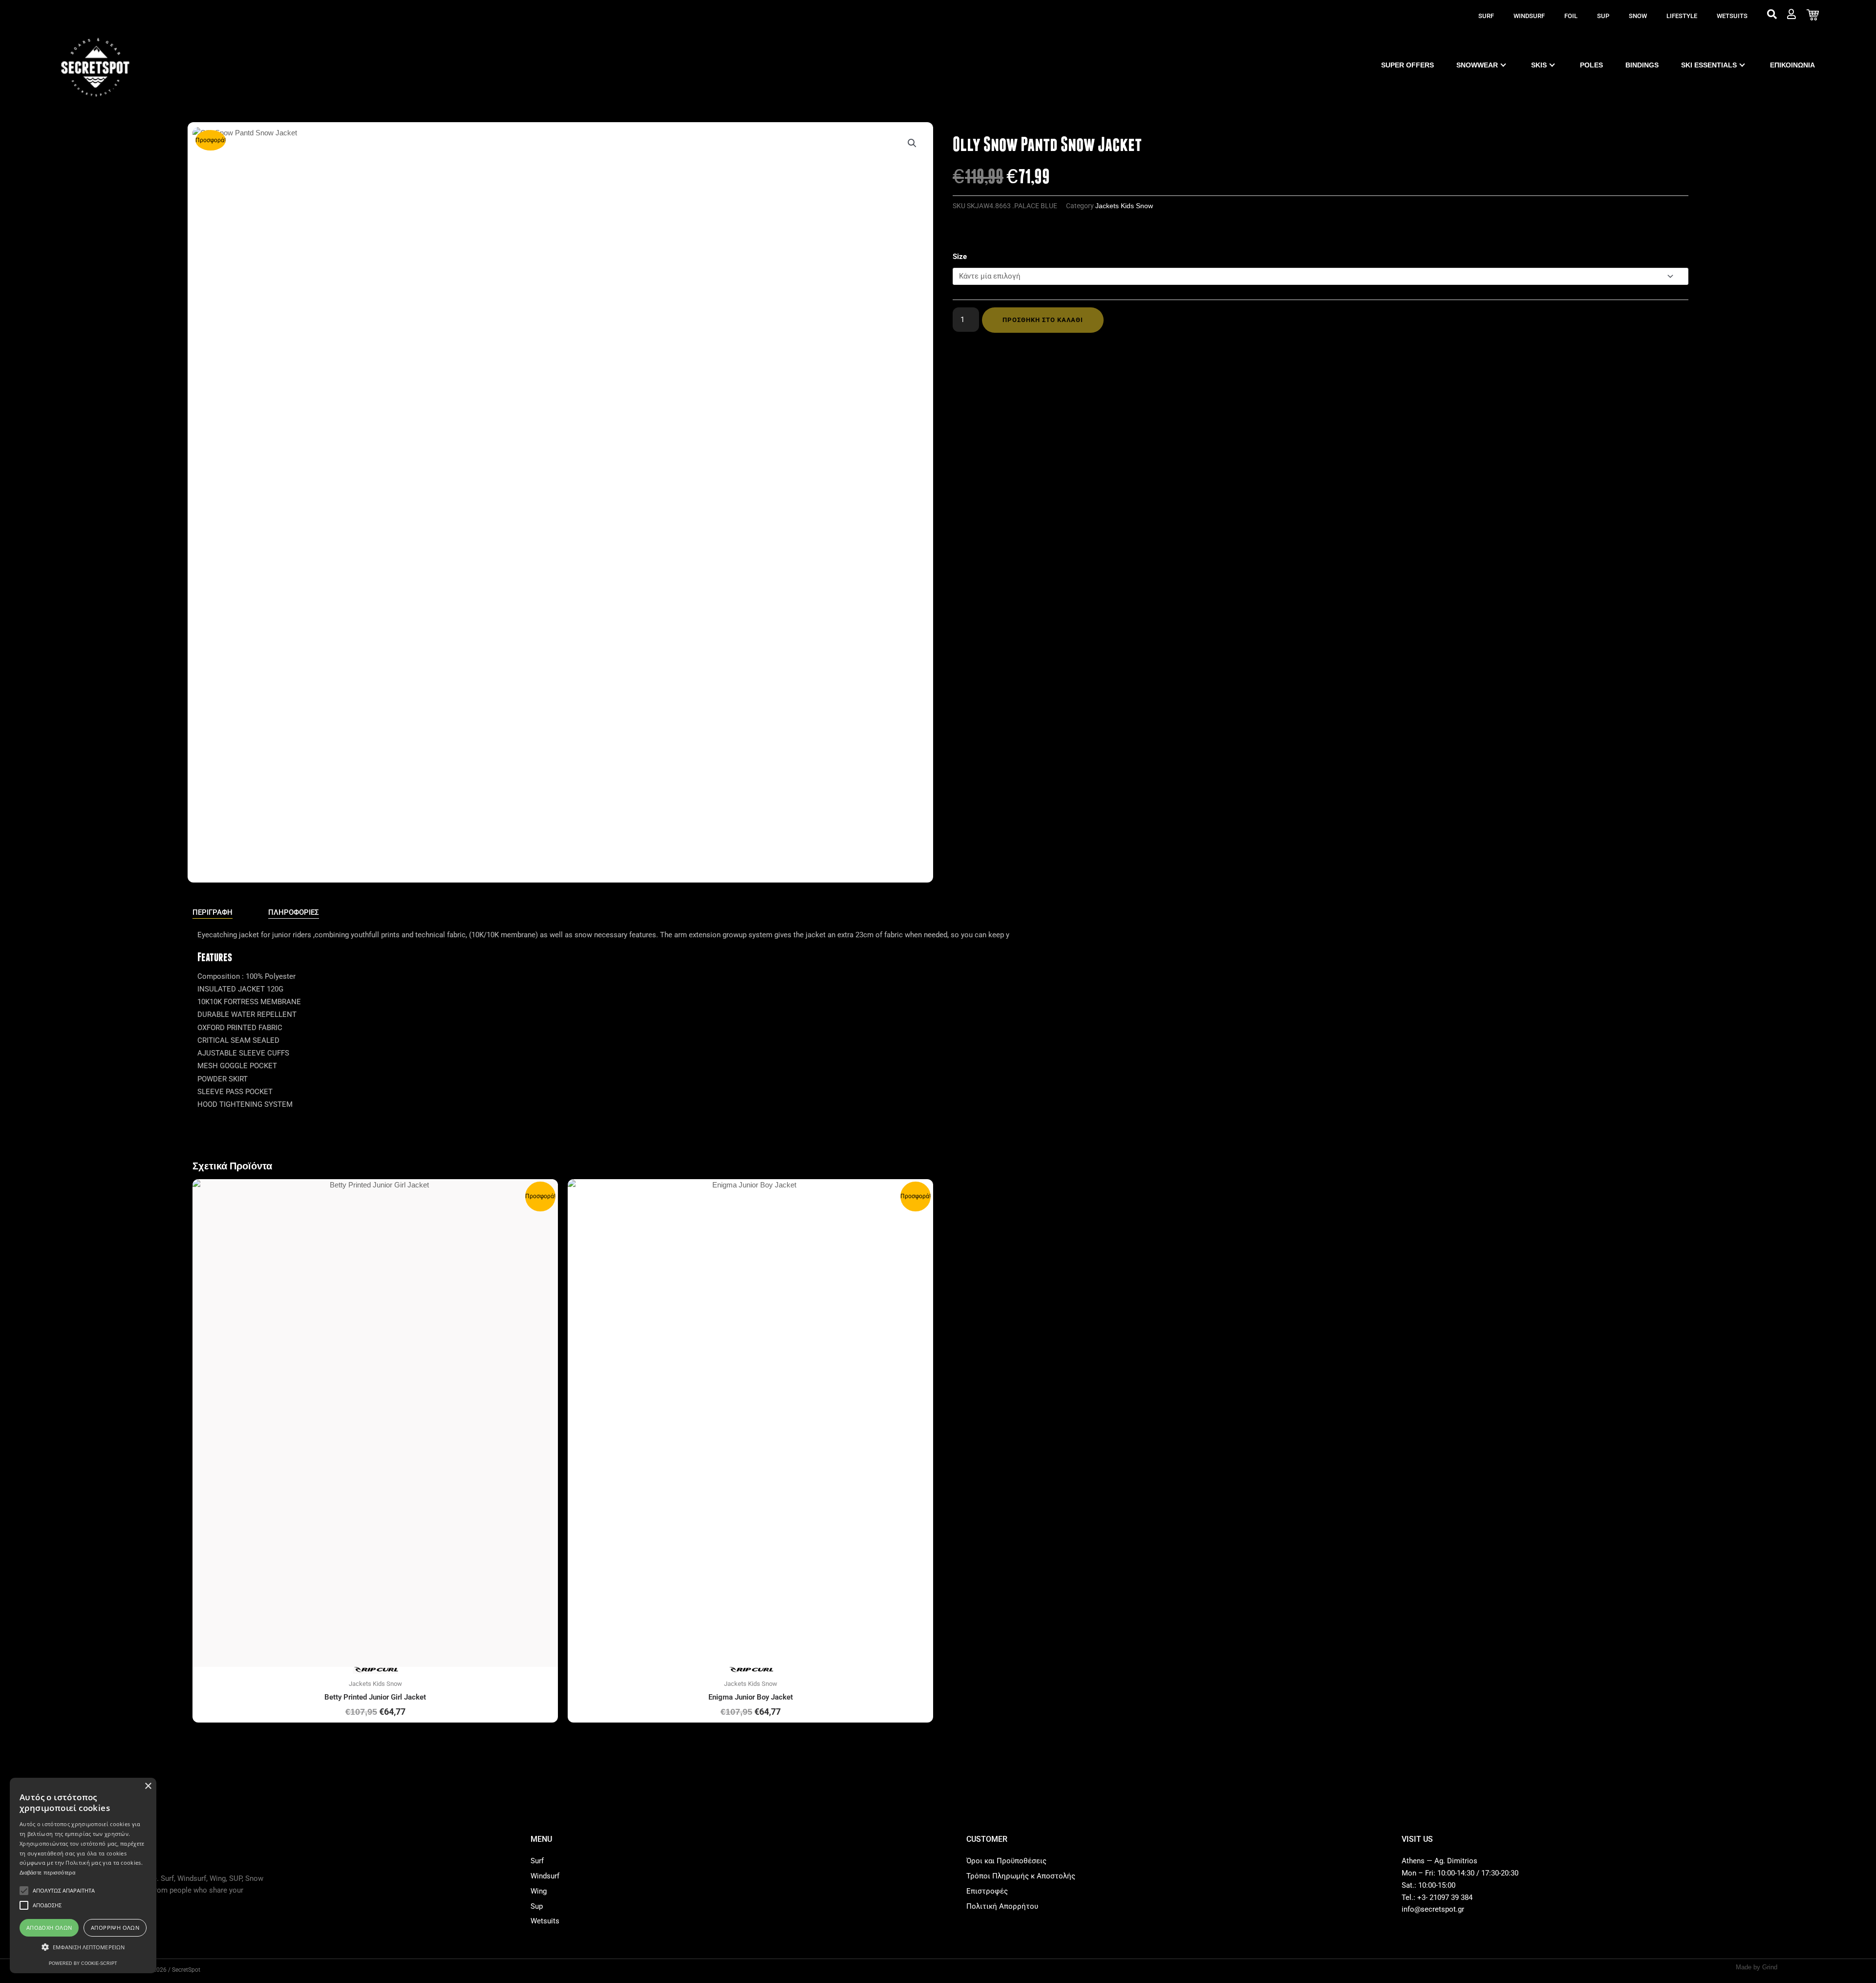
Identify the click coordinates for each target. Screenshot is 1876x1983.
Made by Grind (1757, 1967)
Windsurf (1529, 16)
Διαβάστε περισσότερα (47, 1873)
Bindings (1642, 65)
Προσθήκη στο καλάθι (1043, 320)
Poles (1591, 65)
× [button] (148, 1786)
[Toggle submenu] (1503, 65)
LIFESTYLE (1682, 16)
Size (960, 257)
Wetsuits (1732, 16)
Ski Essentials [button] (1709, 65)
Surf (1486, 16)
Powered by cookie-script (83, 1963)
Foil (1571, 16)
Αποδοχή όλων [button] (49, 1928)
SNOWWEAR (1477, 65)
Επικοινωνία (1792, 65)
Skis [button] (1539, 65)
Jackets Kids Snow (1124, 206)
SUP (1603, 16)
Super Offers (1407, 65)
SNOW (1638, 16)
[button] (912, 143)
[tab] (213, 913)
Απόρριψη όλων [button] (115, 1928)
